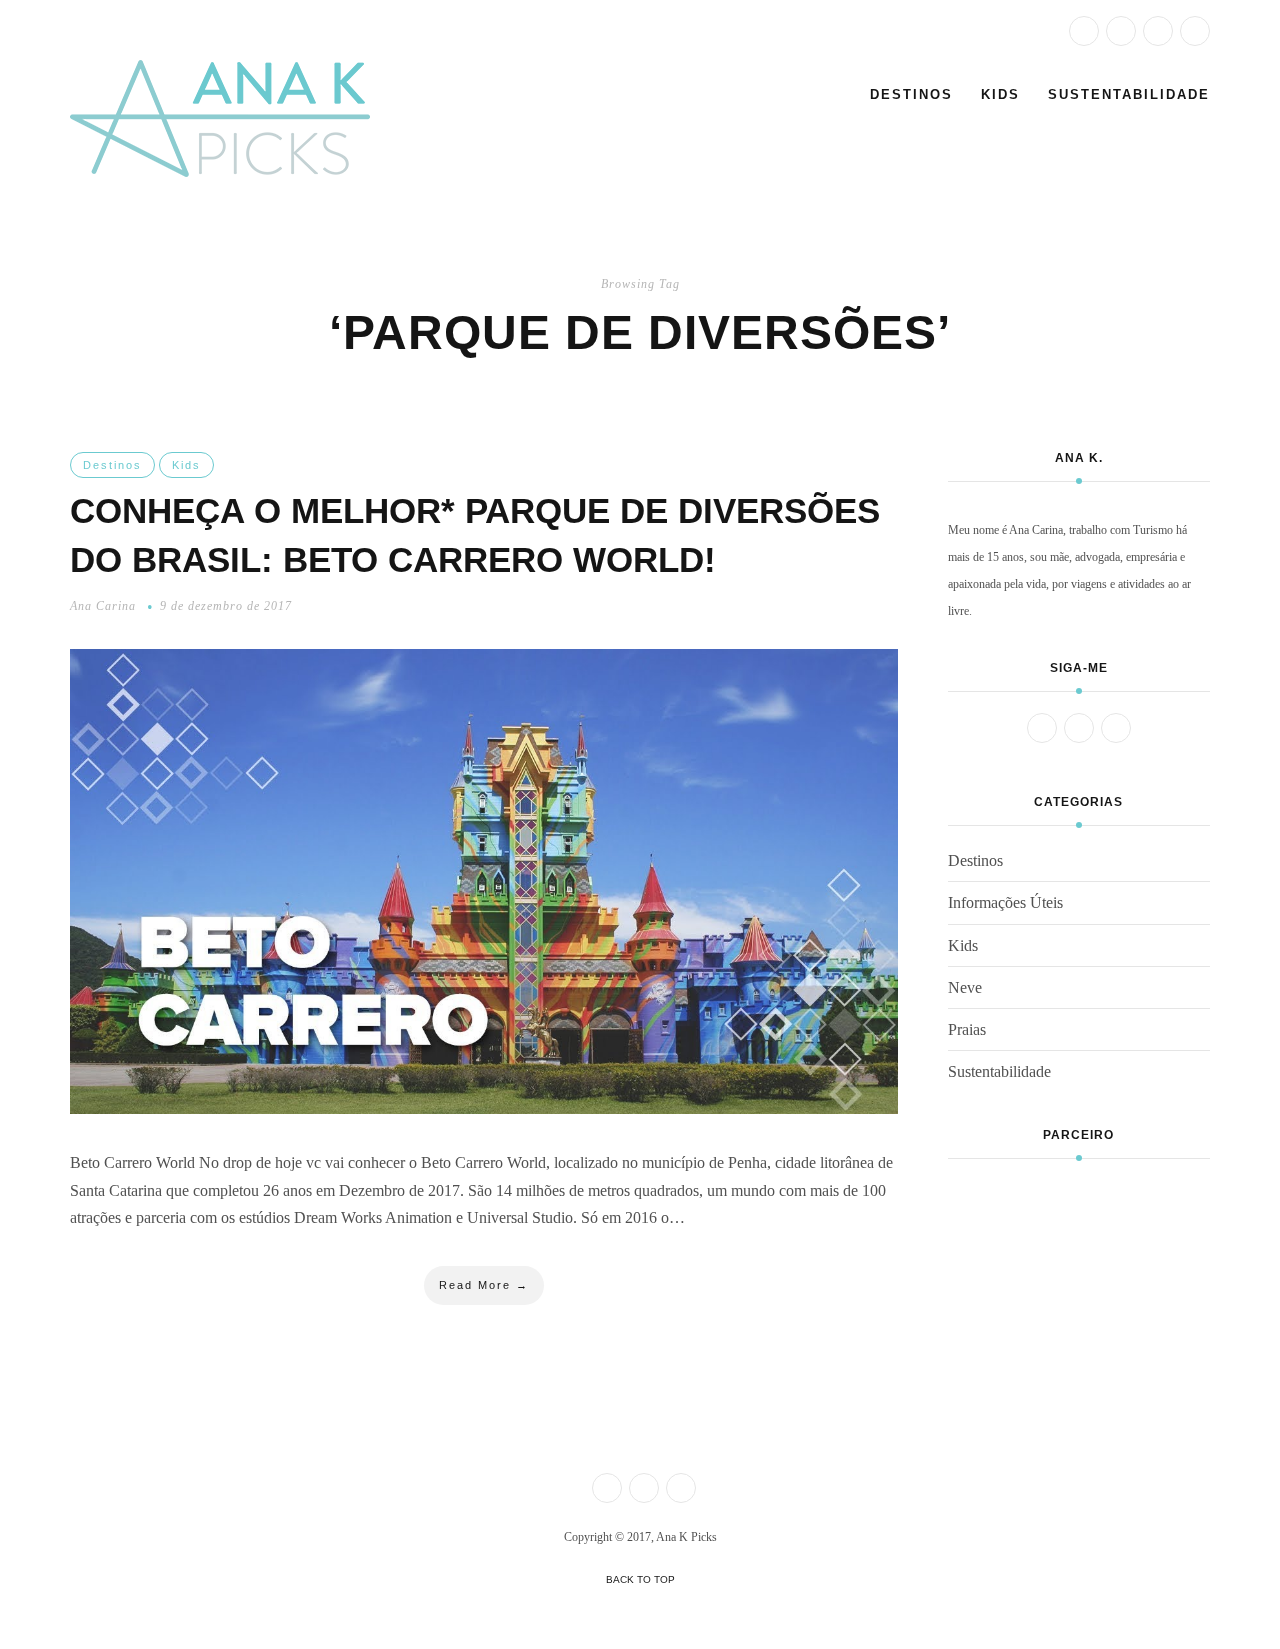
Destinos (911, 94)
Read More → (484, 1285)
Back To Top (640, 1579)
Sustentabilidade (1129, 94)
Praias (967, 1029)
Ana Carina (103, 606)
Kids (1000, 94)
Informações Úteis (1005, 902)
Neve (965, 987)
